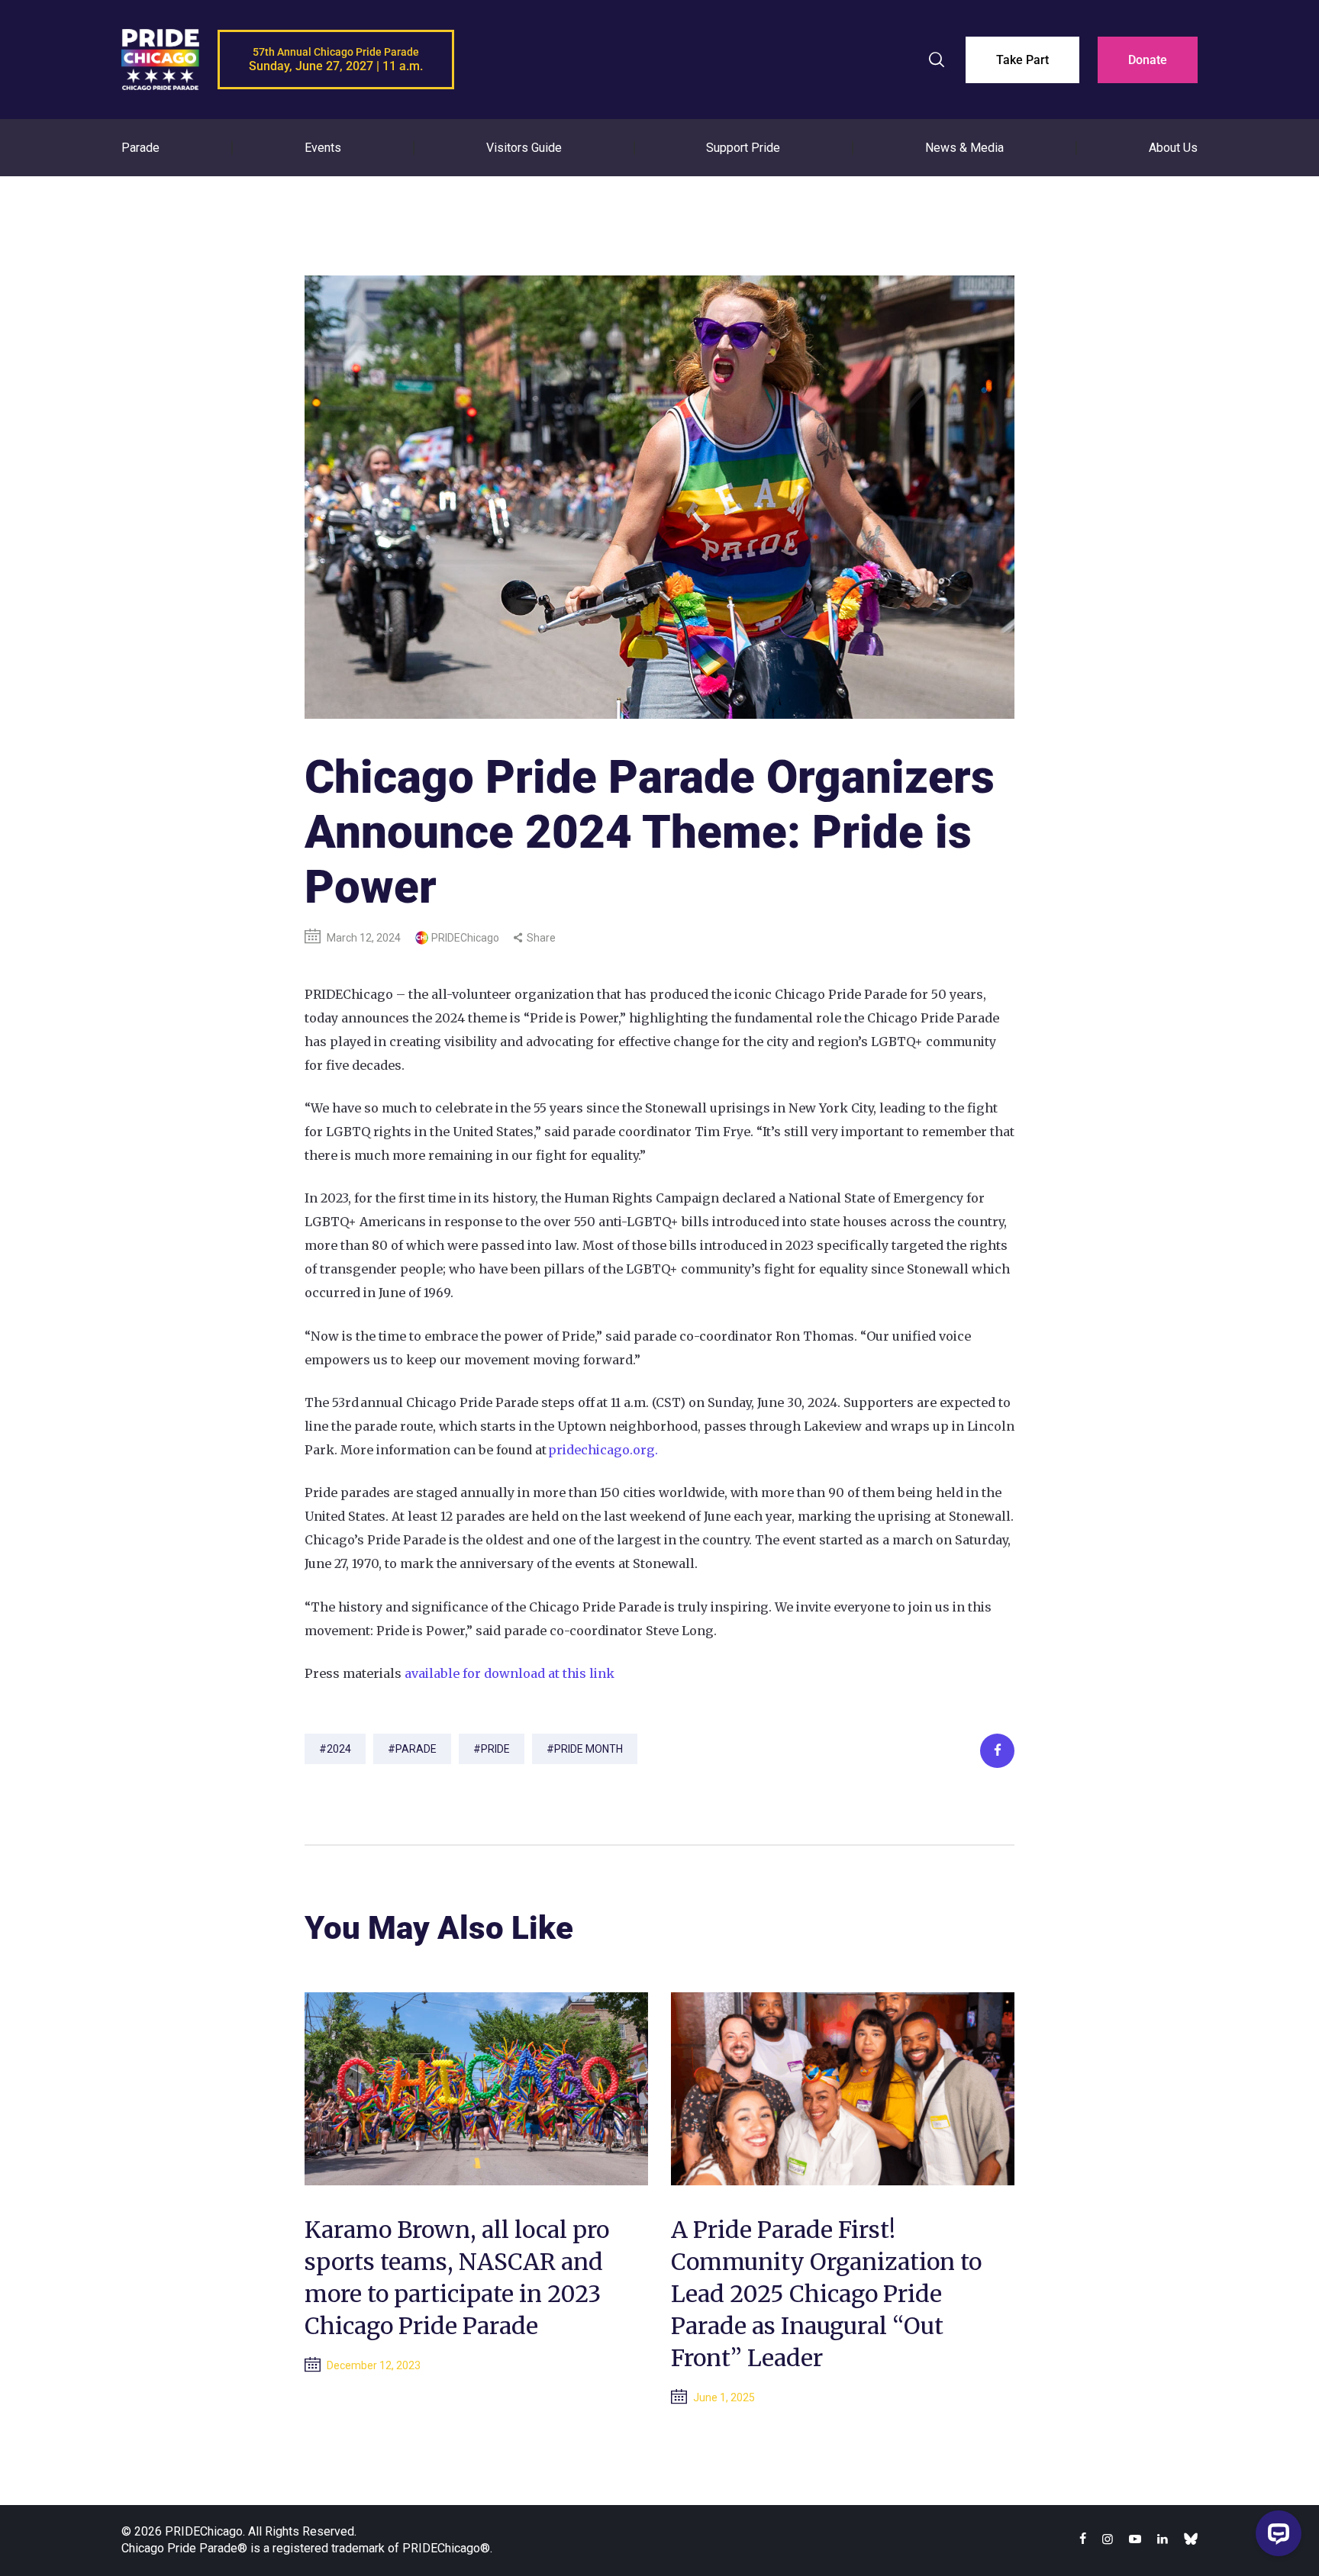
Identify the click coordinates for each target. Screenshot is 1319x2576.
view (476, 2089)
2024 (339, 1749)
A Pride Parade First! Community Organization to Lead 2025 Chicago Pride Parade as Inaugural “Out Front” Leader (826, 2294)
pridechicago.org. (603, 1450)
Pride (495, 1749)
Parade (416, 1749)
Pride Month (589, 1749)
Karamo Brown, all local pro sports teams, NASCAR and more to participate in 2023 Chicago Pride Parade (457, 2278)
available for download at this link (510, 1673)
